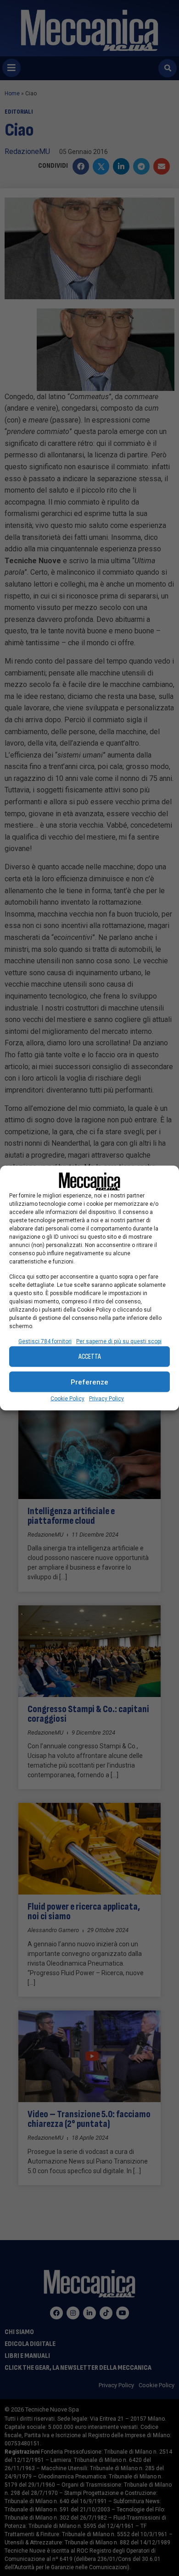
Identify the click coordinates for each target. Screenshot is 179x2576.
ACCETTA (90, 1356)
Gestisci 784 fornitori (45, 1341)
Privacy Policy (106, 1399)
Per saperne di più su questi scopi (119, 1341)
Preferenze (89, 1382)
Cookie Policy (67, 1399)
